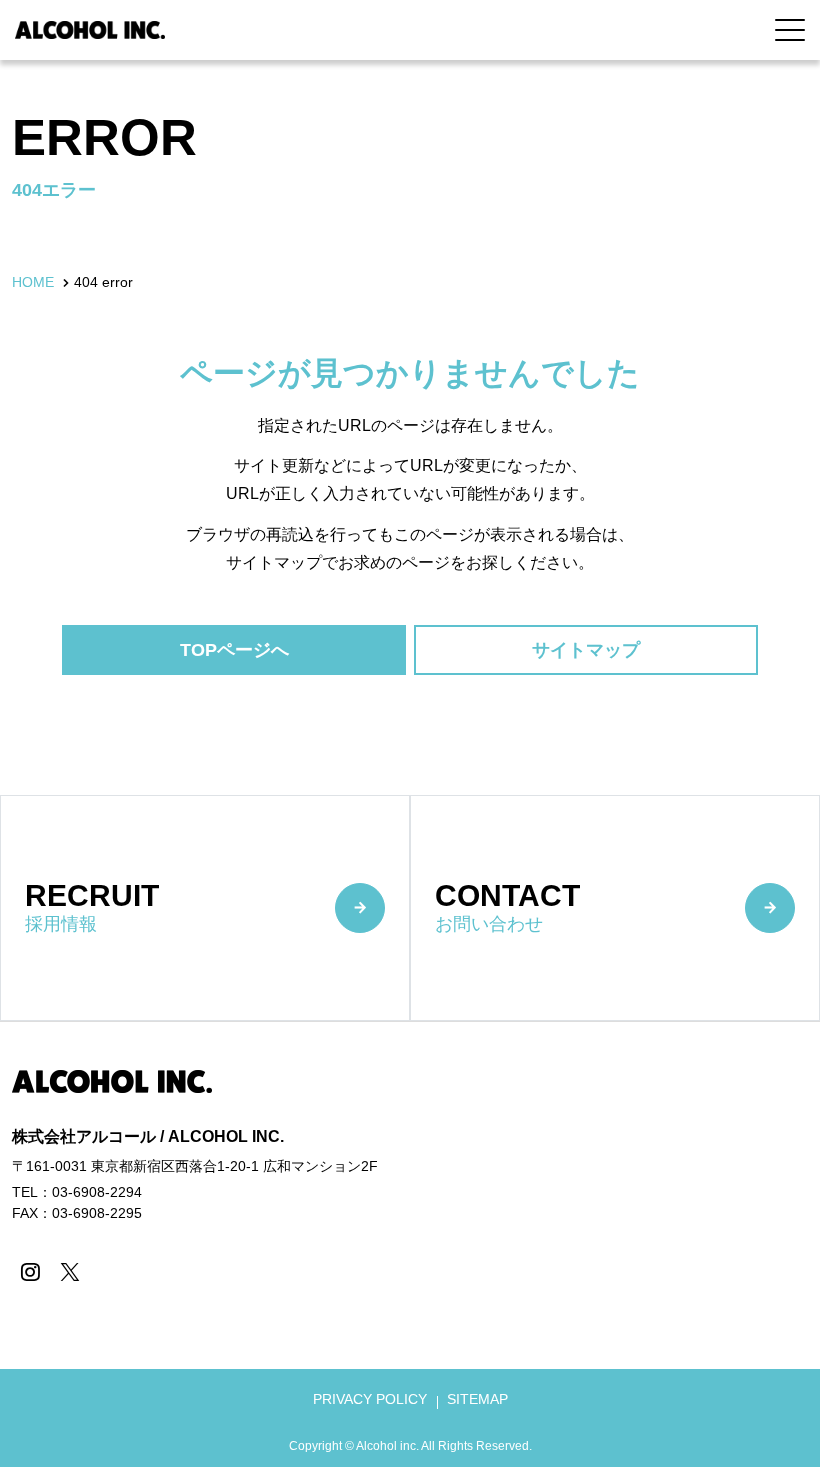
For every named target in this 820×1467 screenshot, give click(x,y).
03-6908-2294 (97, 1192)
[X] (69, 1271)
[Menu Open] (790, 30)
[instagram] (29, 1271)
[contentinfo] (410, 1244)
